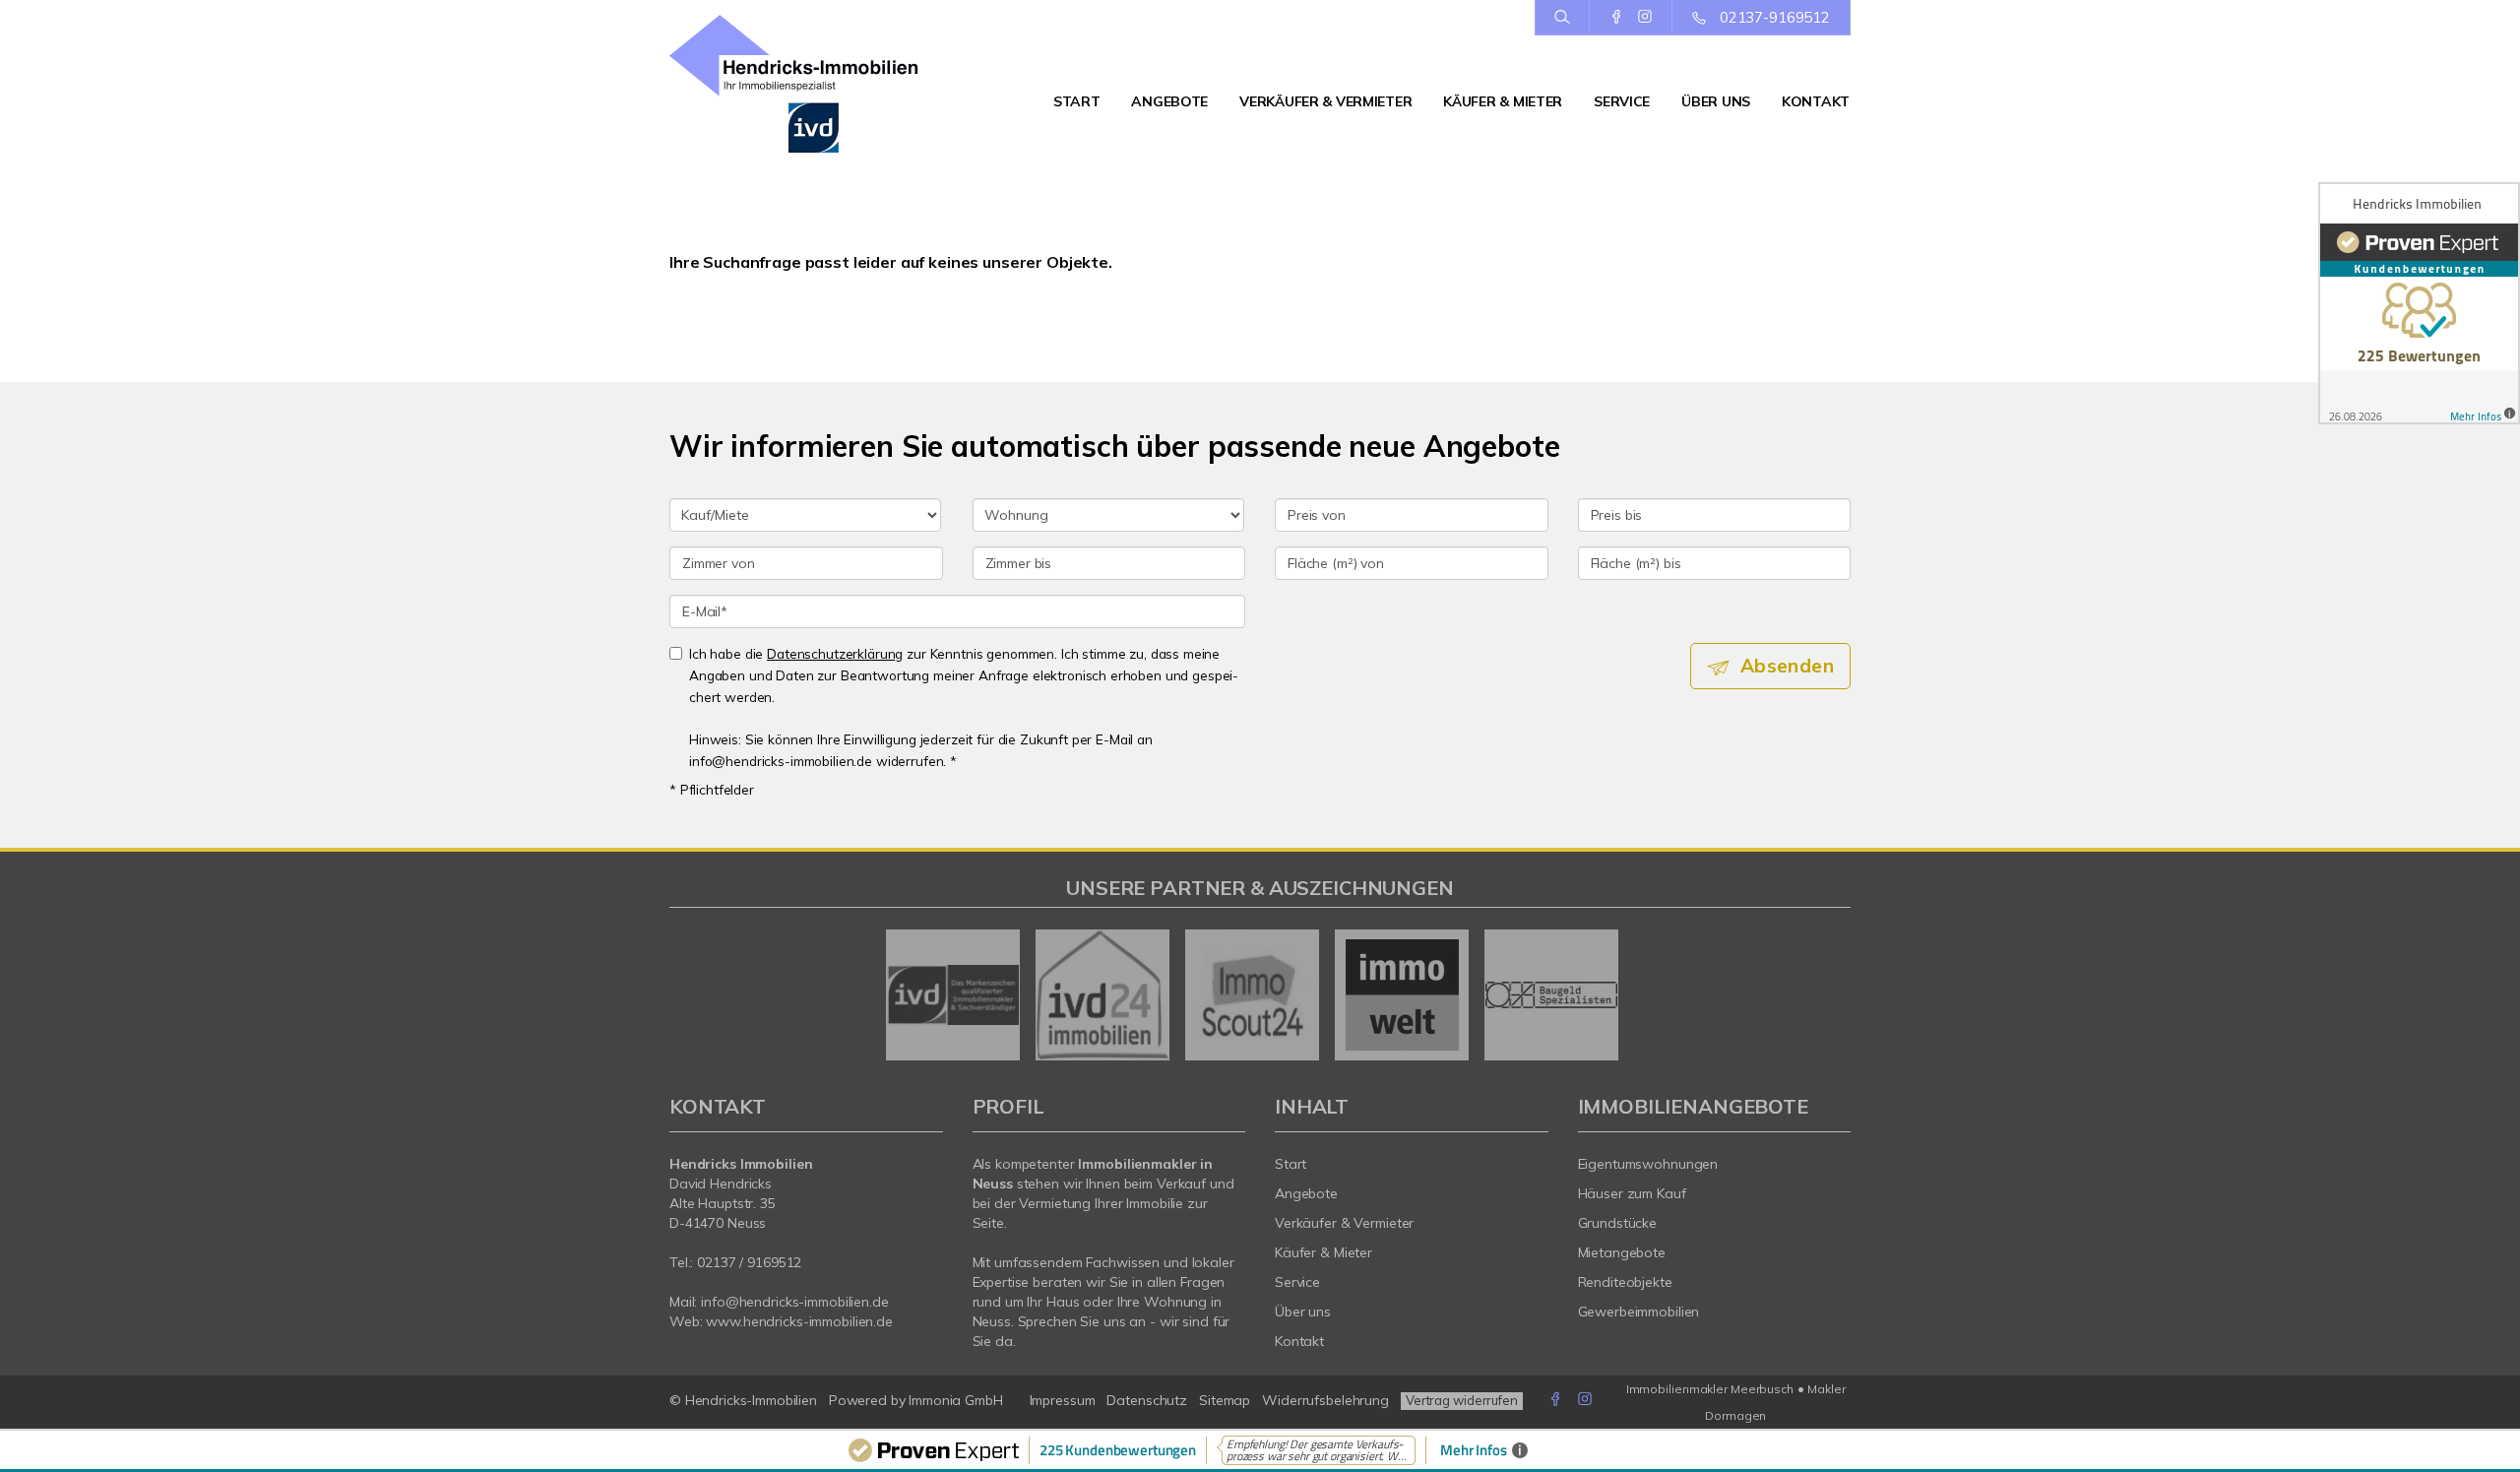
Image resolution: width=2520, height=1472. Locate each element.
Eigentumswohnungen (1648, 1164)
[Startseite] (806, 84)
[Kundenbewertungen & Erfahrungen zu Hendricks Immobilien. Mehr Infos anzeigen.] (2419, 303)
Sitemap (1225, 1400)
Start (1077, 101)
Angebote (1169, 101)
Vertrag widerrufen (1462, 1400)
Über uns (1716, 101)
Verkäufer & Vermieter (1325, 101)
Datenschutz (1147, 1400)
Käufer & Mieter (1503, 101)
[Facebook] (1616, 17)
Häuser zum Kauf (1632, 1193)
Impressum (1063, 1400)
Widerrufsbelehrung (1325, 1400)
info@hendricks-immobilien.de (794, 1302)
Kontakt (1816, 101)
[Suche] (1562, 18)
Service (1622, 101)
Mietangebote (1622, 1252)
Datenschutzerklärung (835, 653)
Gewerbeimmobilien (1639, 1312)
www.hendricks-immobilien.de (799, 1321)
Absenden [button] (1787, 666)
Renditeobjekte (1625, 1282)
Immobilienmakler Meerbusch (1710, 1389)
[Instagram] (1645, 17)
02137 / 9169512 (749, 1262)
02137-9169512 (1775, 17)
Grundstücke (1618, 1223)
